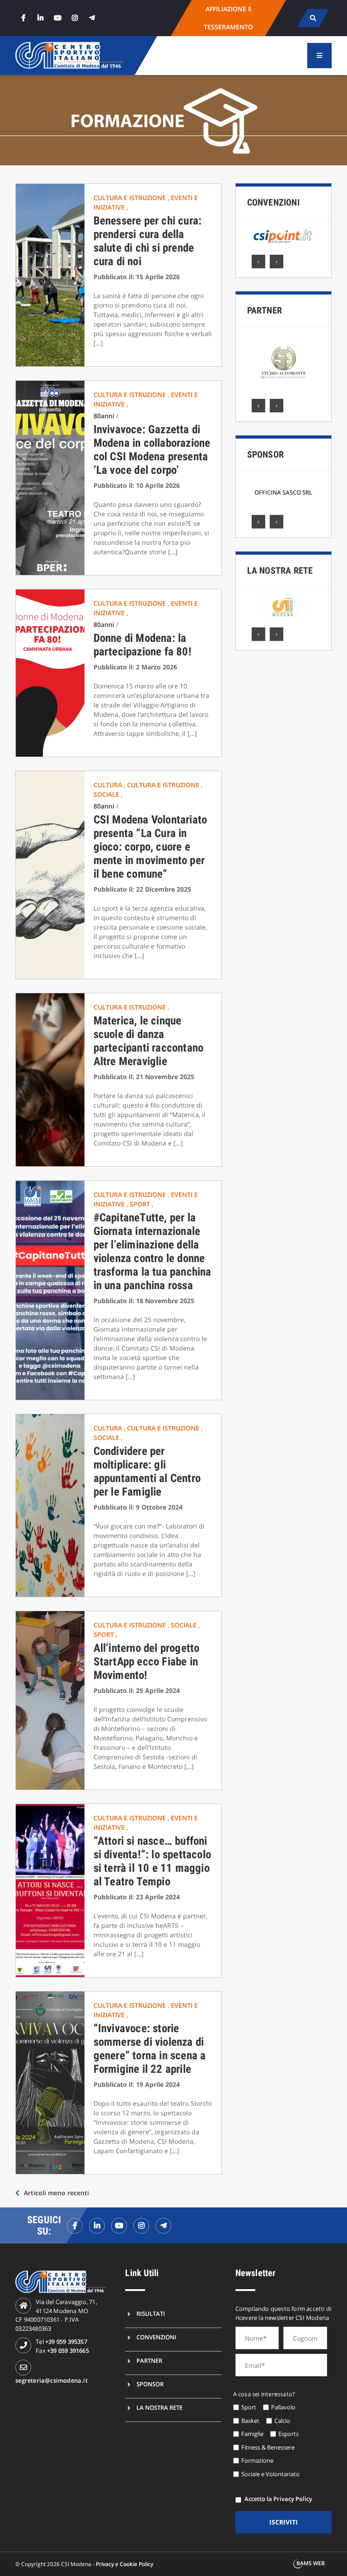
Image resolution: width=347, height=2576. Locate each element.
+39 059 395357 (66, 2342)
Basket (250, 2421)
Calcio (282, 2421)
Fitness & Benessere (268, 2447)
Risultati (151, 2314)
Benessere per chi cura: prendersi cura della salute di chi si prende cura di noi (148, 241)
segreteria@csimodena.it (52, 2380)
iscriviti (284, 2522)
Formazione (257, 2460)
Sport (141, 1204)
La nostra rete (280, 570)
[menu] (319, 56)
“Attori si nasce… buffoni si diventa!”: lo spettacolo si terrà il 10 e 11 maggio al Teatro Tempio (152, 1861)
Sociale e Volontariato (270, 2474)
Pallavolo (283, 2407)
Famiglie (252, 2434)
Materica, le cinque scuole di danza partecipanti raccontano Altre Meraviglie (149, 1041)
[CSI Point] (283, 237)
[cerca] (313, 18)
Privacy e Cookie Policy (124, 2564)
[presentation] (258, 262)
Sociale (107, 794)
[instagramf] (141, 2226)
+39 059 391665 (68, 2351)
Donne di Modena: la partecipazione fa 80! (143, 645)
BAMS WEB (311, 2563)
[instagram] (75, 18)
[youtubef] (119, 2226)
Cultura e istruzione (131, 198)
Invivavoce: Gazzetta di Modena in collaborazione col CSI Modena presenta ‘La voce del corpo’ (152, 450)
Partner (265, 310)
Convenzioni (273, 202)
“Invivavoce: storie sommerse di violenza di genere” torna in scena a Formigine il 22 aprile (150, 2049)
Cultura (109, 785)
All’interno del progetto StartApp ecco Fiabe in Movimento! (147, 1662)
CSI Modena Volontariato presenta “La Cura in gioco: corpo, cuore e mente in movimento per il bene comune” (150, 847)
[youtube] (57, 18)
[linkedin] (40, 18)
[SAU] (284, 363)
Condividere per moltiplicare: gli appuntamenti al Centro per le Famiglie (147, 1471)
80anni (104, 416)
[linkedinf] (97, 2226)
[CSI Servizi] (283, 607)
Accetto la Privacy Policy (278, 2499)
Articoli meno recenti (56, 2193)
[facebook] (23, 18)
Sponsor (265, 454)
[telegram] (92, 18)
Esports (288, 2434)
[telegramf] (163, 2226)
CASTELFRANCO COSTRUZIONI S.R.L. (283, 492)
